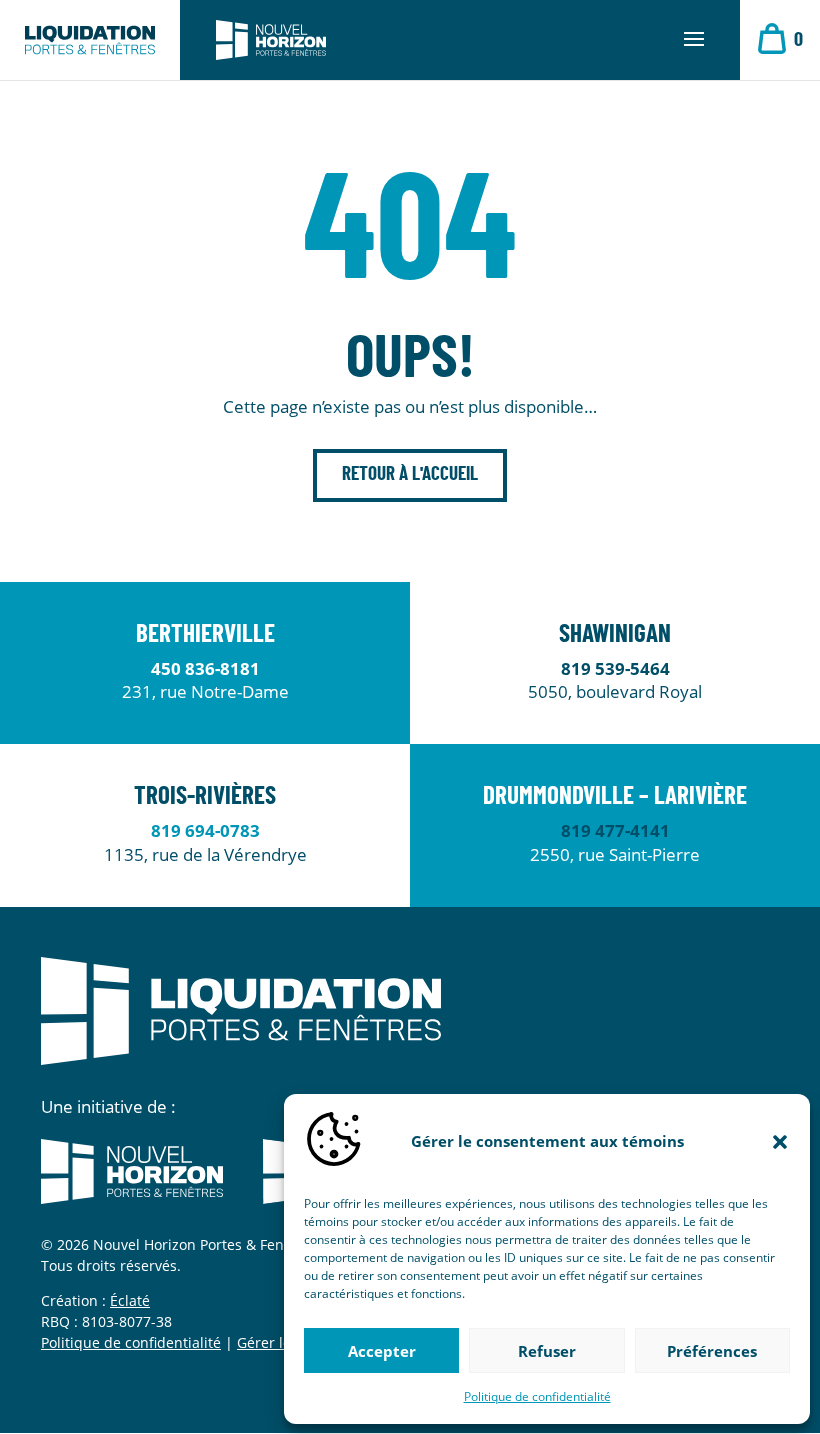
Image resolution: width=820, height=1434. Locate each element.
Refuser (547, 1351)
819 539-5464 (615, 668)
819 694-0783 (205, 830)
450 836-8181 (205, 668)
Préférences (712, 1351)
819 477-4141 (615, 830)
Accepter (382, 1351)
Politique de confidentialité (537, 1396)
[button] (780, 1142)
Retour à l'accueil (410, 474)
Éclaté (130, 1300)
